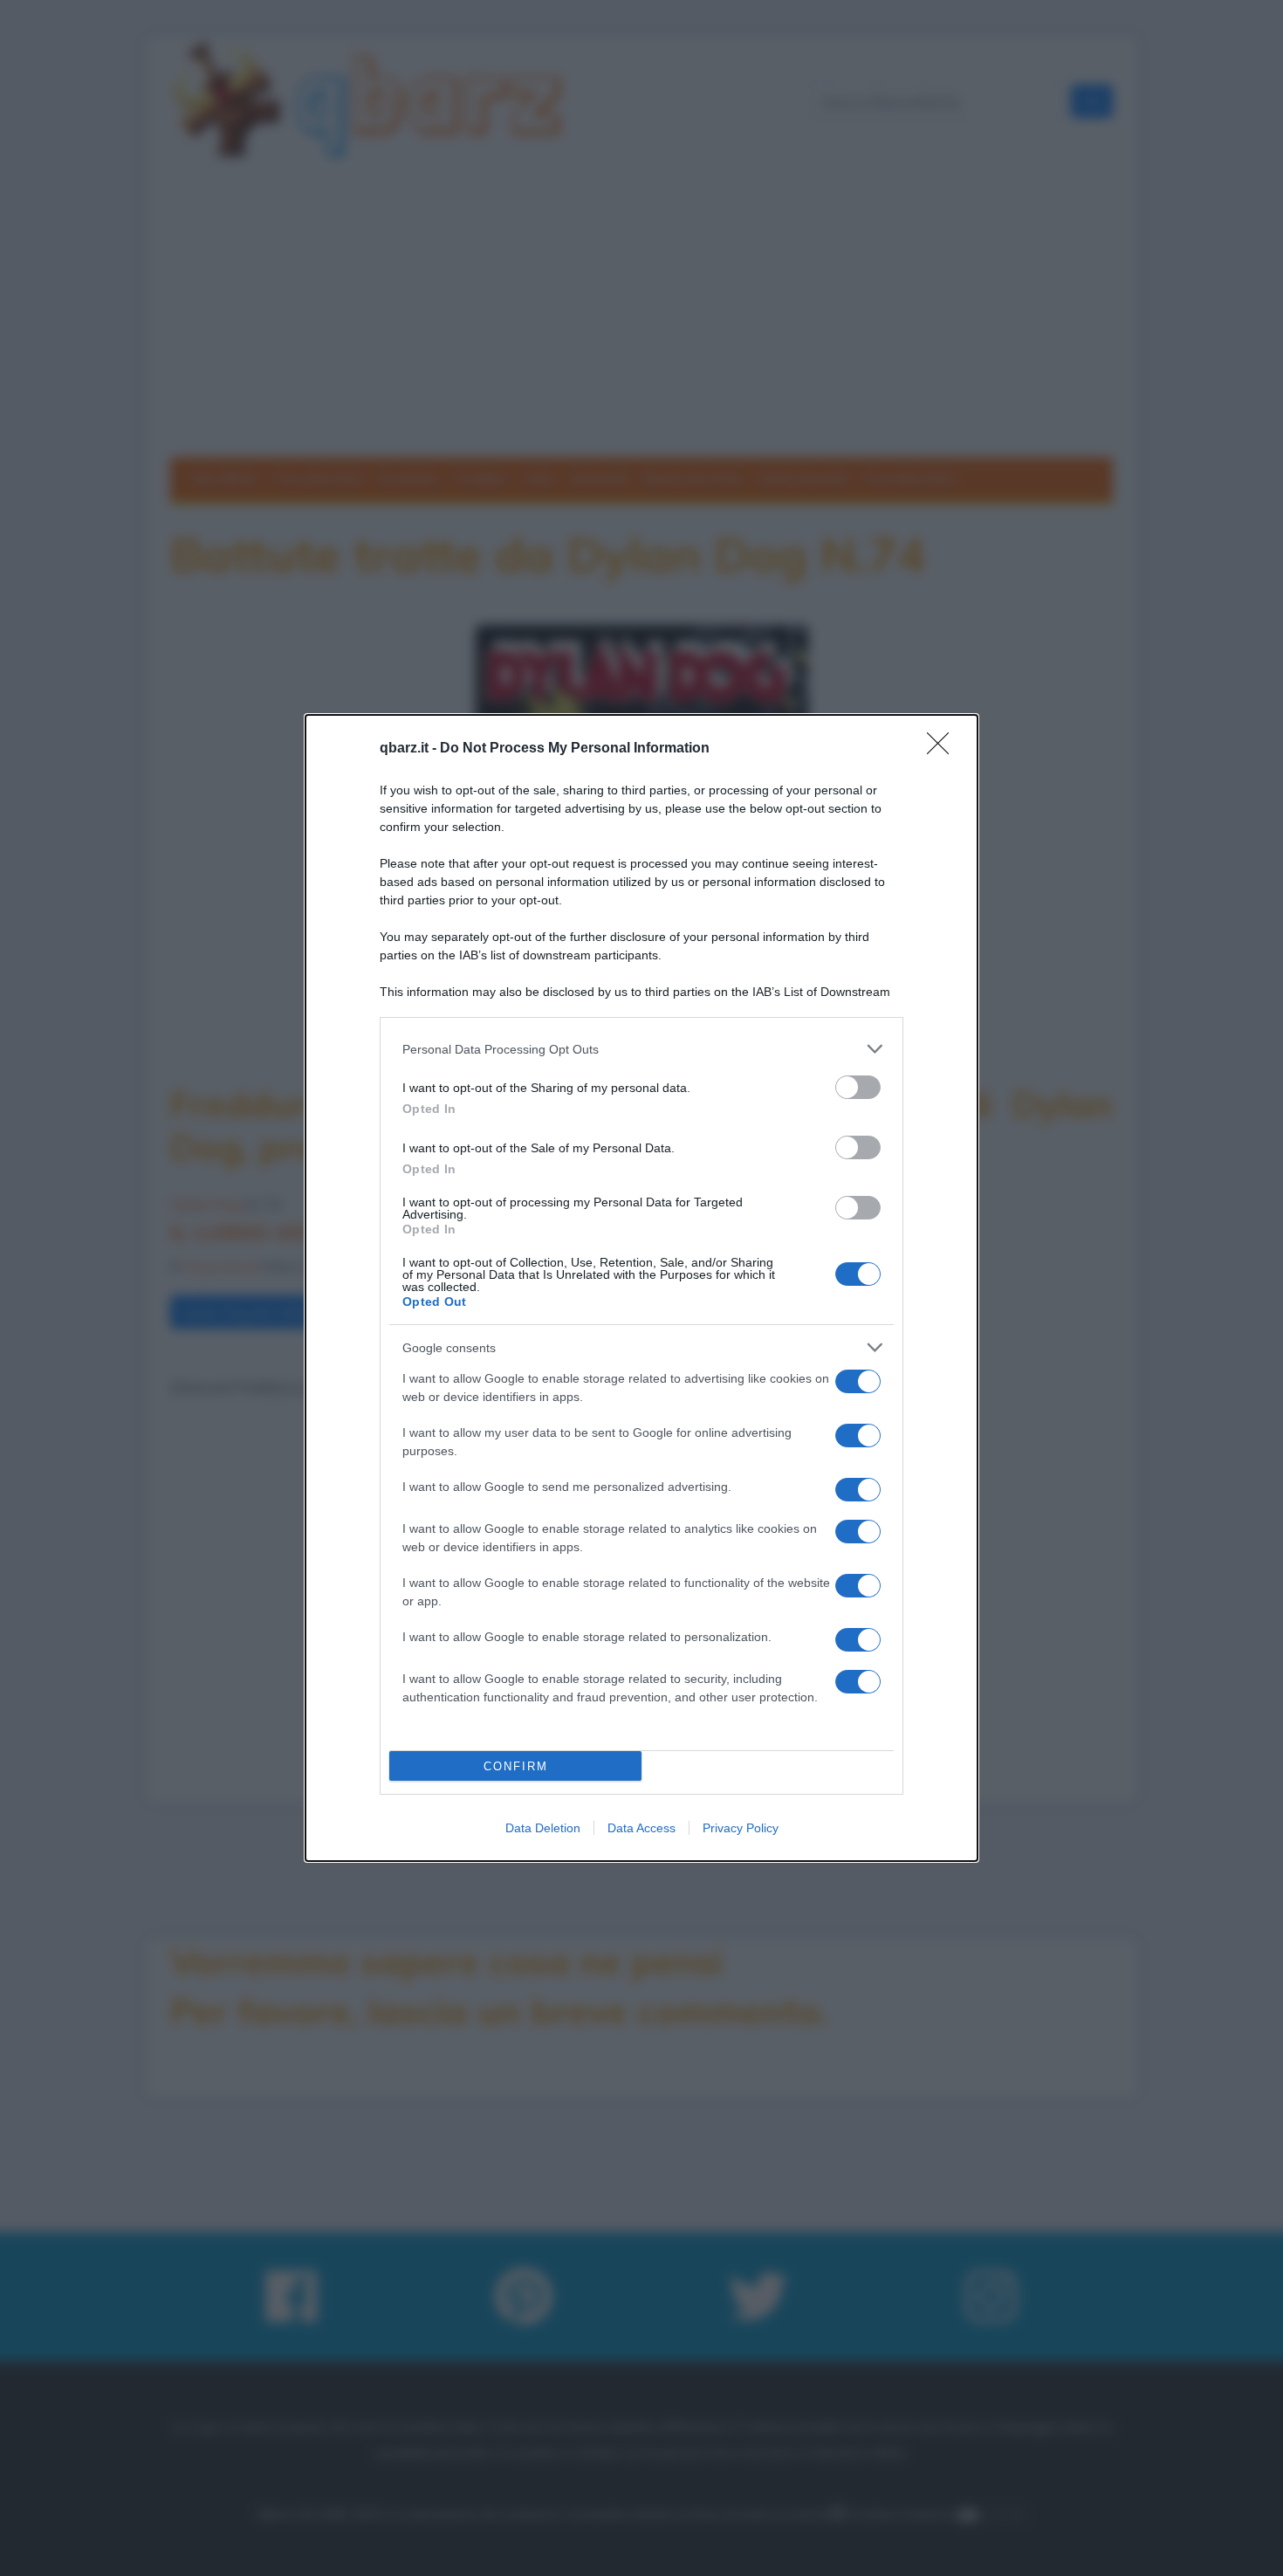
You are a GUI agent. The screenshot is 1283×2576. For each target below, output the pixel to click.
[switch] (858, 1087)
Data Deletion (543, 1828)
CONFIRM (516, 1766)
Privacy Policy (741, 1828)
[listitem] (641, 1049)
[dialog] (641, 1288)
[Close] (943, 749)
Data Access (641, 1828)
